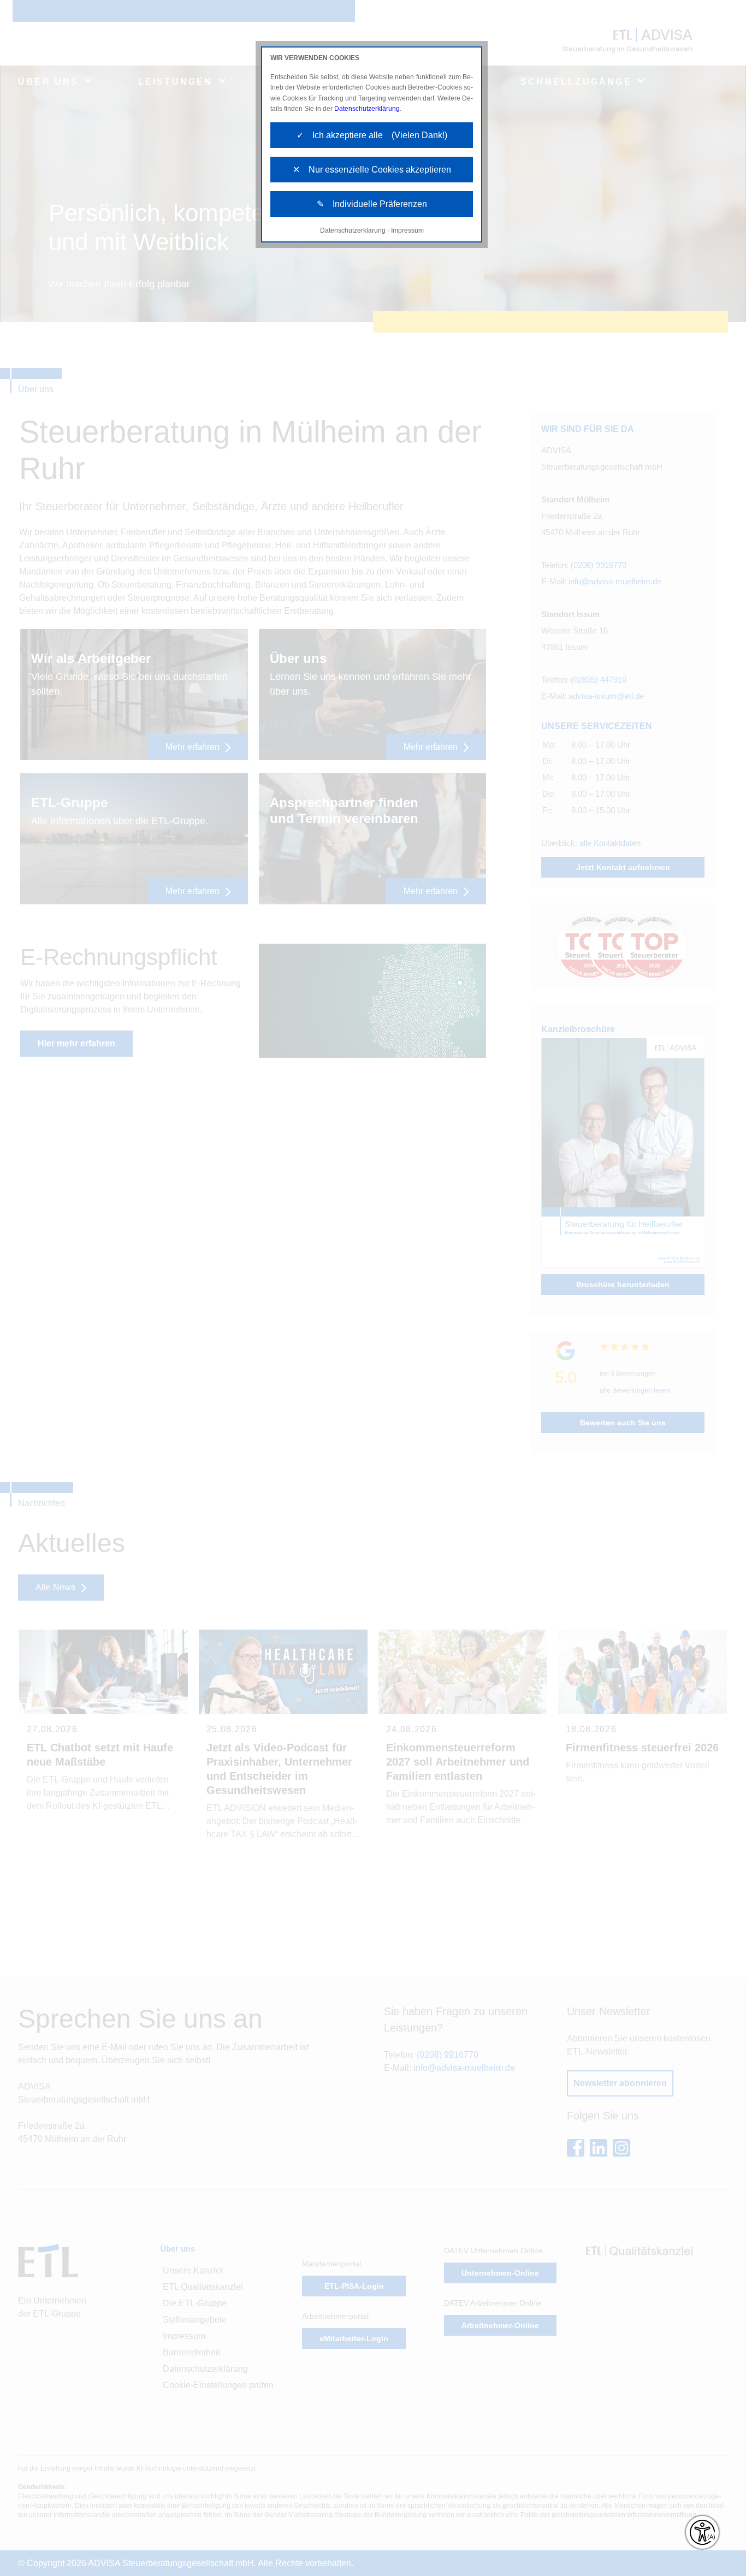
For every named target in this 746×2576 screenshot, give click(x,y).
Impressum (407, 230)
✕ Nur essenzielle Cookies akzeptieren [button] (372, 170)
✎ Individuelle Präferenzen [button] (372, 204)
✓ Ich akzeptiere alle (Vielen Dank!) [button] (372, 135)
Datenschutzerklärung (367, 109)
